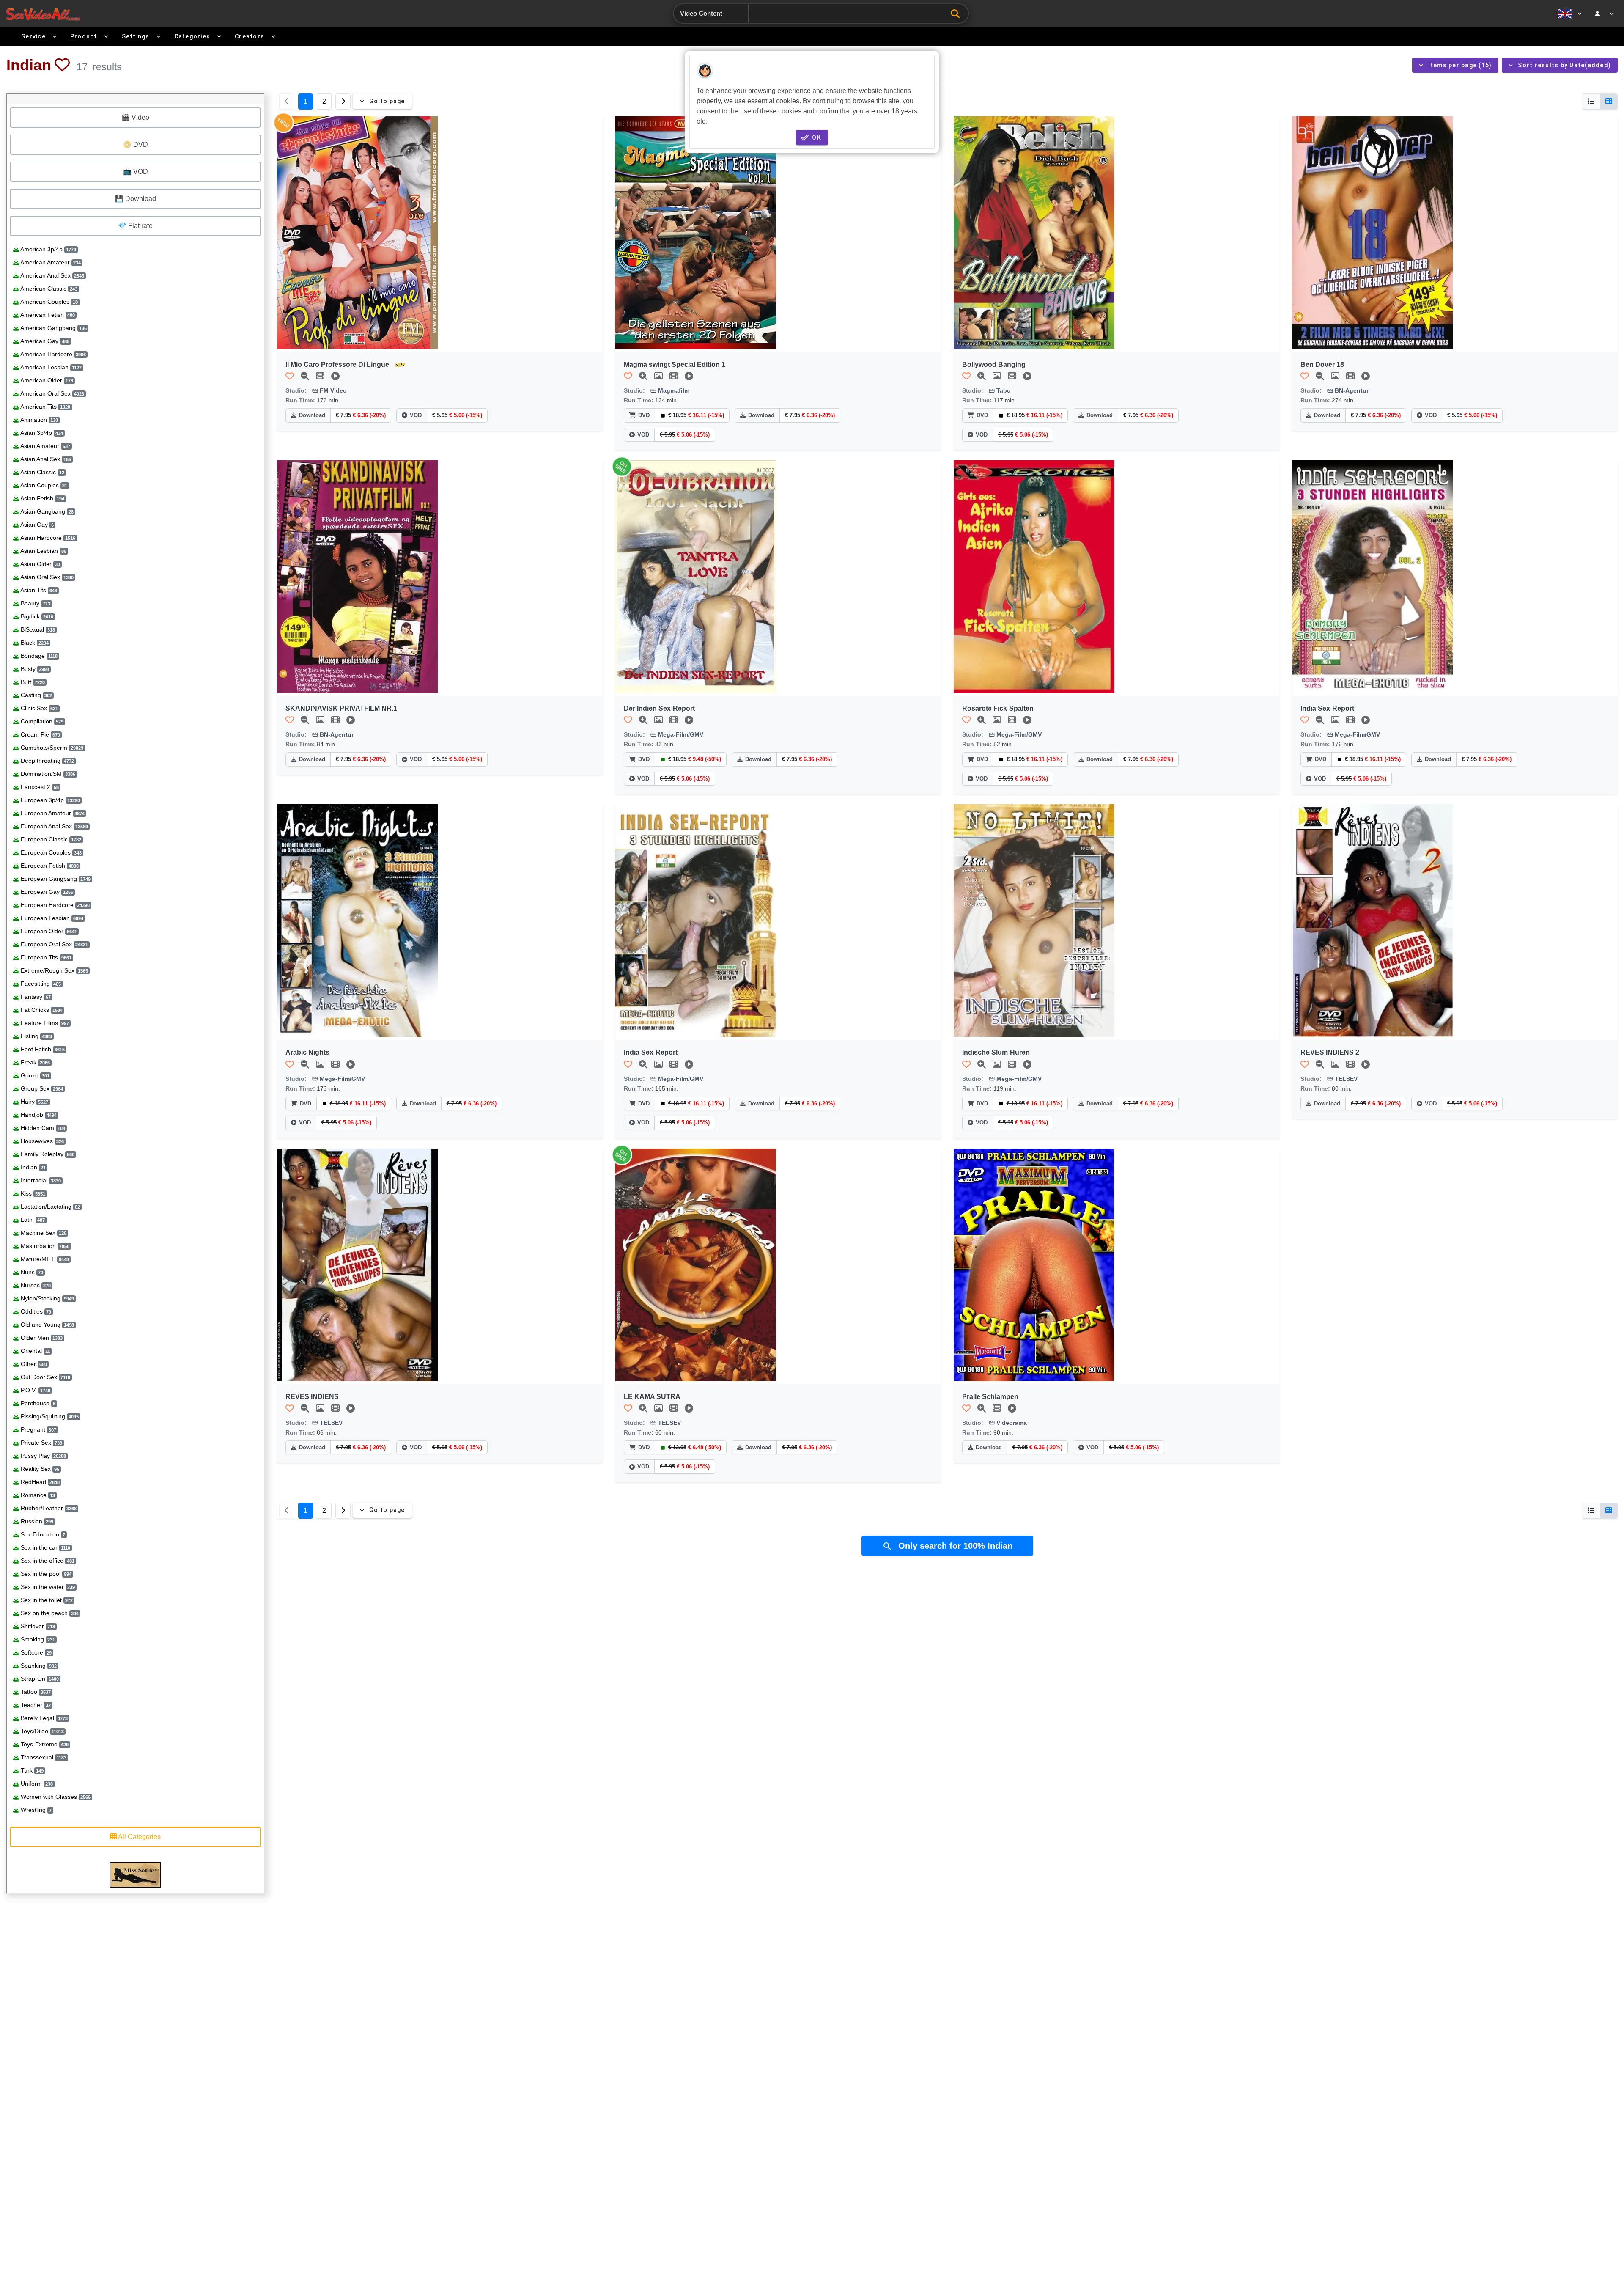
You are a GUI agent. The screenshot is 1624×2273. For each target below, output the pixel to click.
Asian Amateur (45, 446)
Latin (32, 1220)
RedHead (39, 1482)
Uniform (36, 1784)
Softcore (35, 1652)
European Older (48, 931)
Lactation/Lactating (49, 1207)
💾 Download (136, 199)
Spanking (38, 1666)
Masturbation (44, 1246)
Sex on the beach (49, 1613)
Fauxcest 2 (39, 787)
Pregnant (38, 1429)
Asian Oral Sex (46, 577)
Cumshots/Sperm (51, 748)
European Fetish (49, 866)
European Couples (50, 852)
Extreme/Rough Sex (53, 970)
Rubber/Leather (48, 1508)
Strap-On (39, 1679)
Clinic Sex (38, 708)
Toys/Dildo (41, 1731)
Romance (37, 1495)
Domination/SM (47, 774)
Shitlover (37, 1626)
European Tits (45, 957)
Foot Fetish (42, 1049)
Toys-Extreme (44, 1744)
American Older (46, 380)
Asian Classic (42, 472)
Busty (34, 669)
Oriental (34, 1351)
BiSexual (37, 629)
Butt (32, 682)
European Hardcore (54, 905)
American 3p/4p (48, 249)
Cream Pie (40, 734)
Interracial (40, 1180)
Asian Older (40, 564)
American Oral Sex (52, 393)
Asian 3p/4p (41, 433)
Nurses (35, 1285)
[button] (62, 65)
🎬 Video (135, 117)
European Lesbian (51, 918)
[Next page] (343, 102)
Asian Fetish (42, 498)
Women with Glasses (55, 1797)
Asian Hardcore (47, 538)
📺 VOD (136, 172)
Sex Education (42, 1534)
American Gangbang (53, 328)
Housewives (41, 1141)
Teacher (35, 1705)
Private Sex (41, 1443)
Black (34, 643)
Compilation (41, 721)
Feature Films (44, 1023)
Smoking (37, 1639)
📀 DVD (136, 144)
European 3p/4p (49, 800)
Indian (32, 1167)
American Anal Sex (52, 275)
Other (33, 1364)
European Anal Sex (53, 826)
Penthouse (37, 1403)
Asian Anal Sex (45, 459)
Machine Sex (43, 1233)
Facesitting (40, 984)
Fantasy (35, 997)
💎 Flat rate (135, 226)
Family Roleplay (47, 1154)
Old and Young (47, 1325)
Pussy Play (43, 1456)
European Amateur (52, 813)
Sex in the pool (45, 1574)
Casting (36, 695)
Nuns (31, 1272)
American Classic (48, 289)
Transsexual (43, 1757)
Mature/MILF (44, 1259)
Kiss (32, 1193)
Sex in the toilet (46, 1600)
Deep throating (47, 761)
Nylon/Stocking (47, 1298)
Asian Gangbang (46, 511)
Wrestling (35, 1810)
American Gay (44, 341)
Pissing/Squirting (49, 1416)
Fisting (36, 1036)
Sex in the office (47, 1561)
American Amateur (50, 262)
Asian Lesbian (43, 551)
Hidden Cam (42, 1128)
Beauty (35, 603)
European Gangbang (55, 879)
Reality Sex (39, 1469)
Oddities (35, 1311)
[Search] (957, 14)
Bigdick (36, 616)
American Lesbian (50, 367)
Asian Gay (36, 525)
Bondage (38, 656)
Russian (36, 1521)
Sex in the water (47, 1587)
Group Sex (41, 1088)
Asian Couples (43, 485)
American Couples (48, 302)
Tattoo (35, 1692)
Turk (31, 1770)
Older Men (41, 1338)
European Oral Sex (53, 944)
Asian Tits (38, 590)
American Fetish (47, 315)
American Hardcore (52, 354)
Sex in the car (45, 1547)
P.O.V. (35, 1390)
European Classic (50, 839)
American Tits (45, 407)
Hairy (34, 1102)
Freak (34, 1062)
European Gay (46, 892)
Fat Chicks (41, 1010)
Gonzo (34, 1075)
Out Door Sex (45, 1377)
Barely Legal (43, 1718)
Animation (38, 420)
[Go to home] (43, 14)
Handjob (38, 1115)
